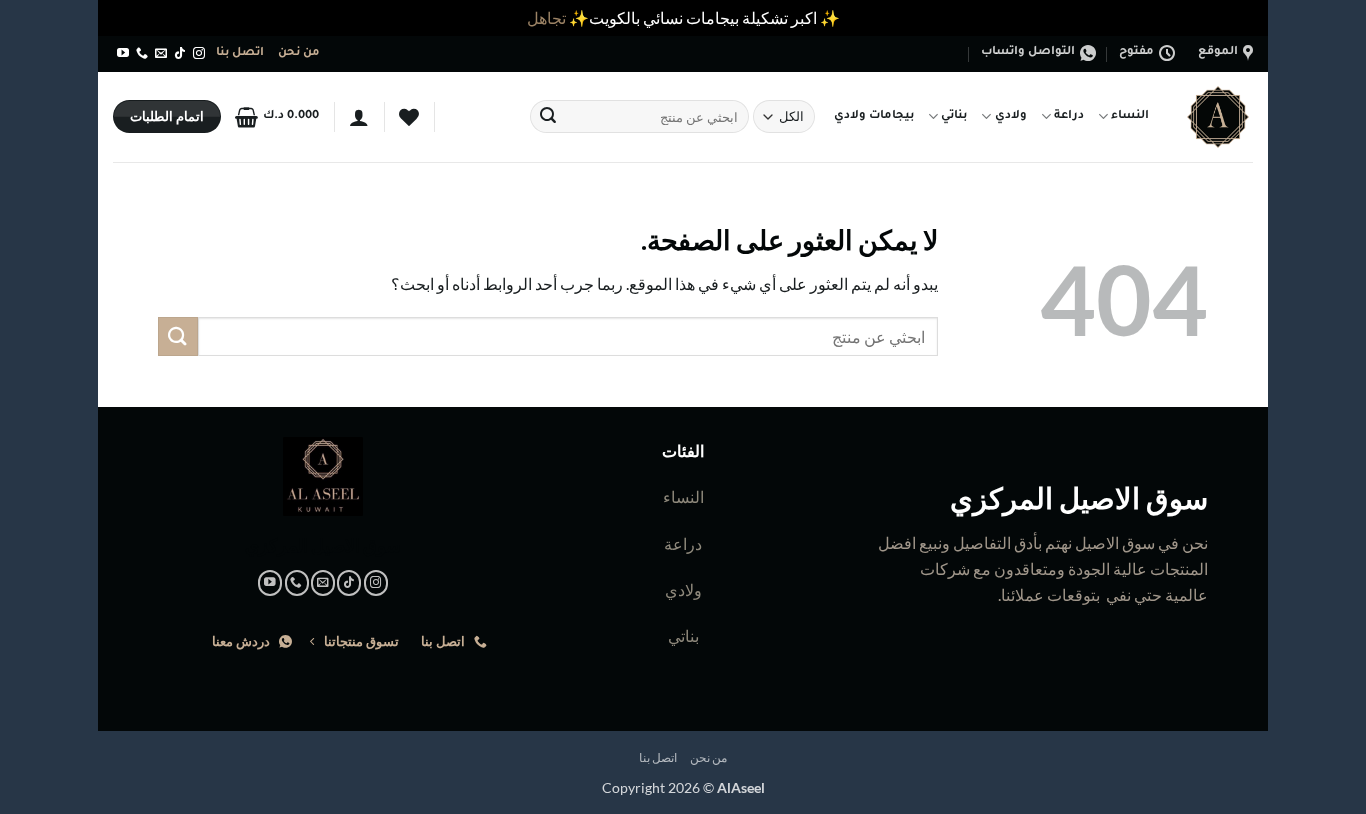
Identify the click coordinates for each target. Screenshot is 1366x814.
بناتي (954, 116)
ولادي (1010, 116)
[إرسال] (548, 117)
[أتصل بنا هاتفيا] (142, 54)
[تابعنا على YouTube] (123, 54)
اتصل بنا (240, 53)
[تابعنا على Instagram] (199, 54)
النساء (1130, 116)
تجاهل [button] (546, 17)
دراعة (1069, 116)
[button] (359, 117)
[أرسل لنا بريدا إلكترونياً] (161, 54)
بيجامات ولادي (874, 116)
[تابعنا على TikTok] (180, 54)
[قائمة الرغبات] (409, 117)
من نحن (299, 53)
